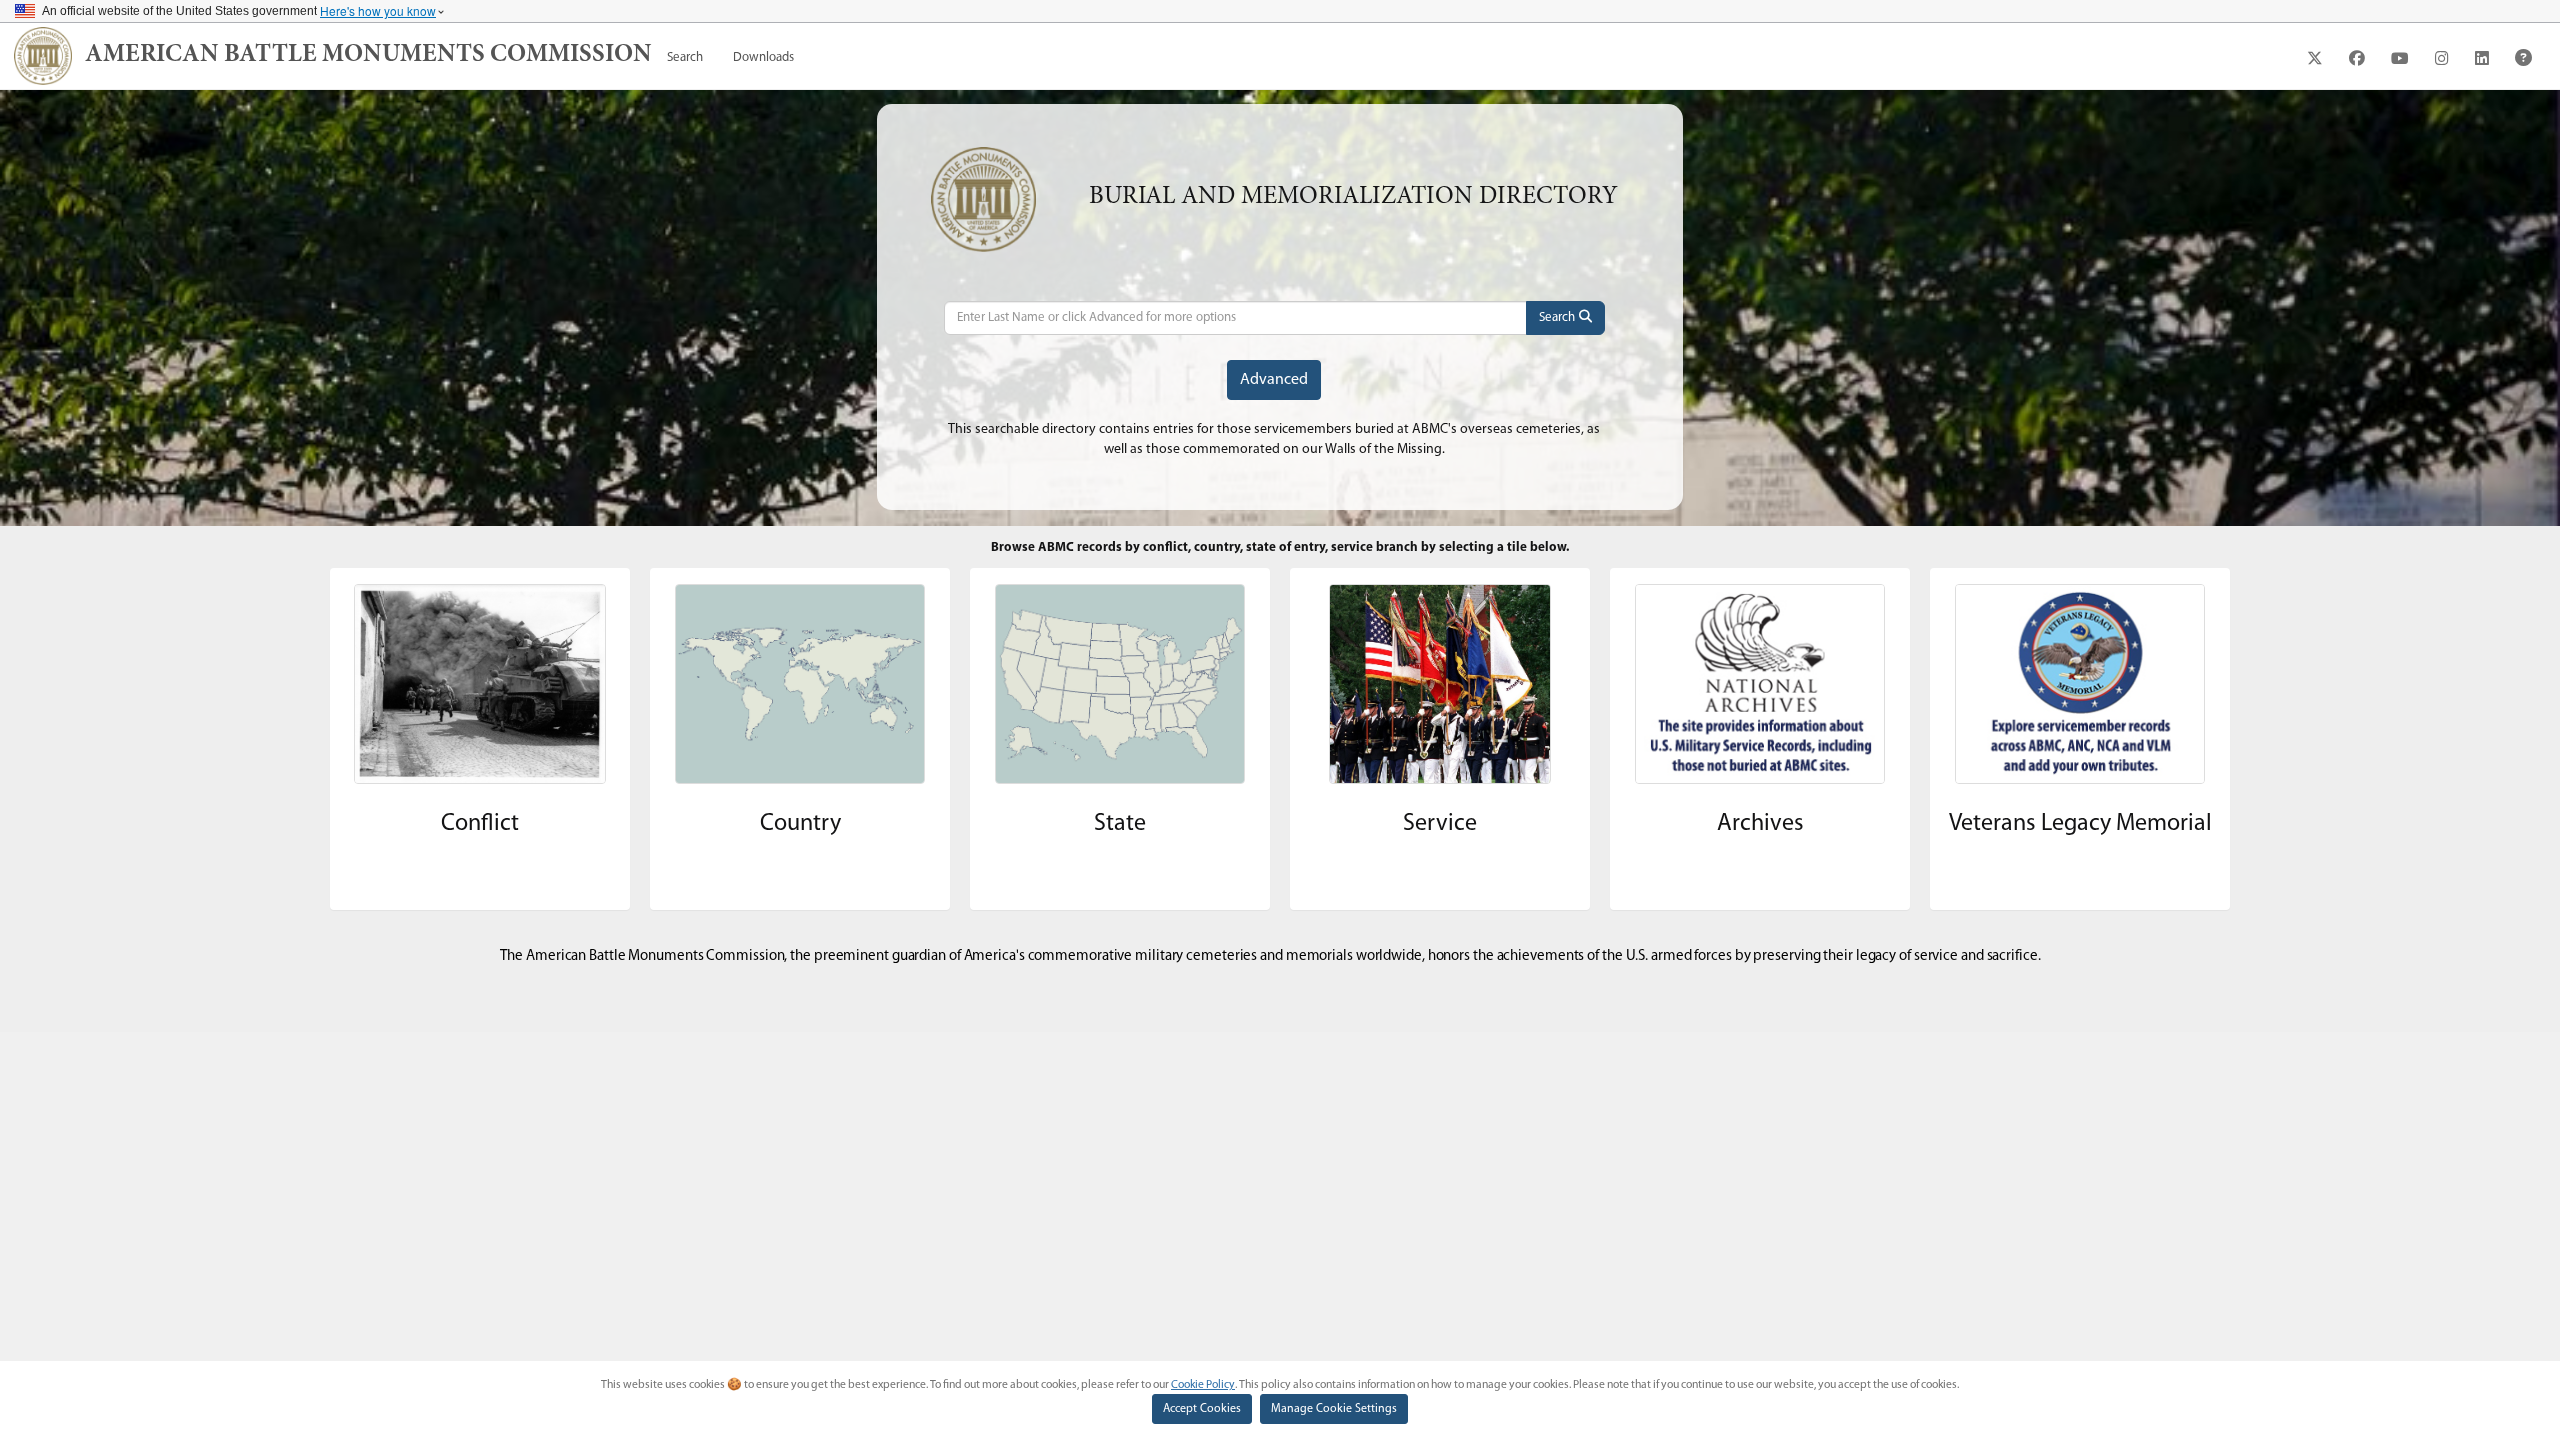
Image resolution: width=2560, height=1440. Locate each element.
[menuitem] (685, 58)
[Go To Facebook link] (2357, 58)
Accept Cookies (1202, 1409)
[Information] (2523, 58)
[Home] (43, 56)
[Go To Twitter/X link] (2315, 58)
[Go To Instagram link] (2442, 58)
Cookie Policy (1203, 1385)
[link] (368, 56)
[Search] (1565, 318)
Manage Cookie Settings (1334, 1409)
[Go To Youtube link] (2400, 58)
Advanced (1274, 380)
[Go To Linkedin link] (2482, 58)
